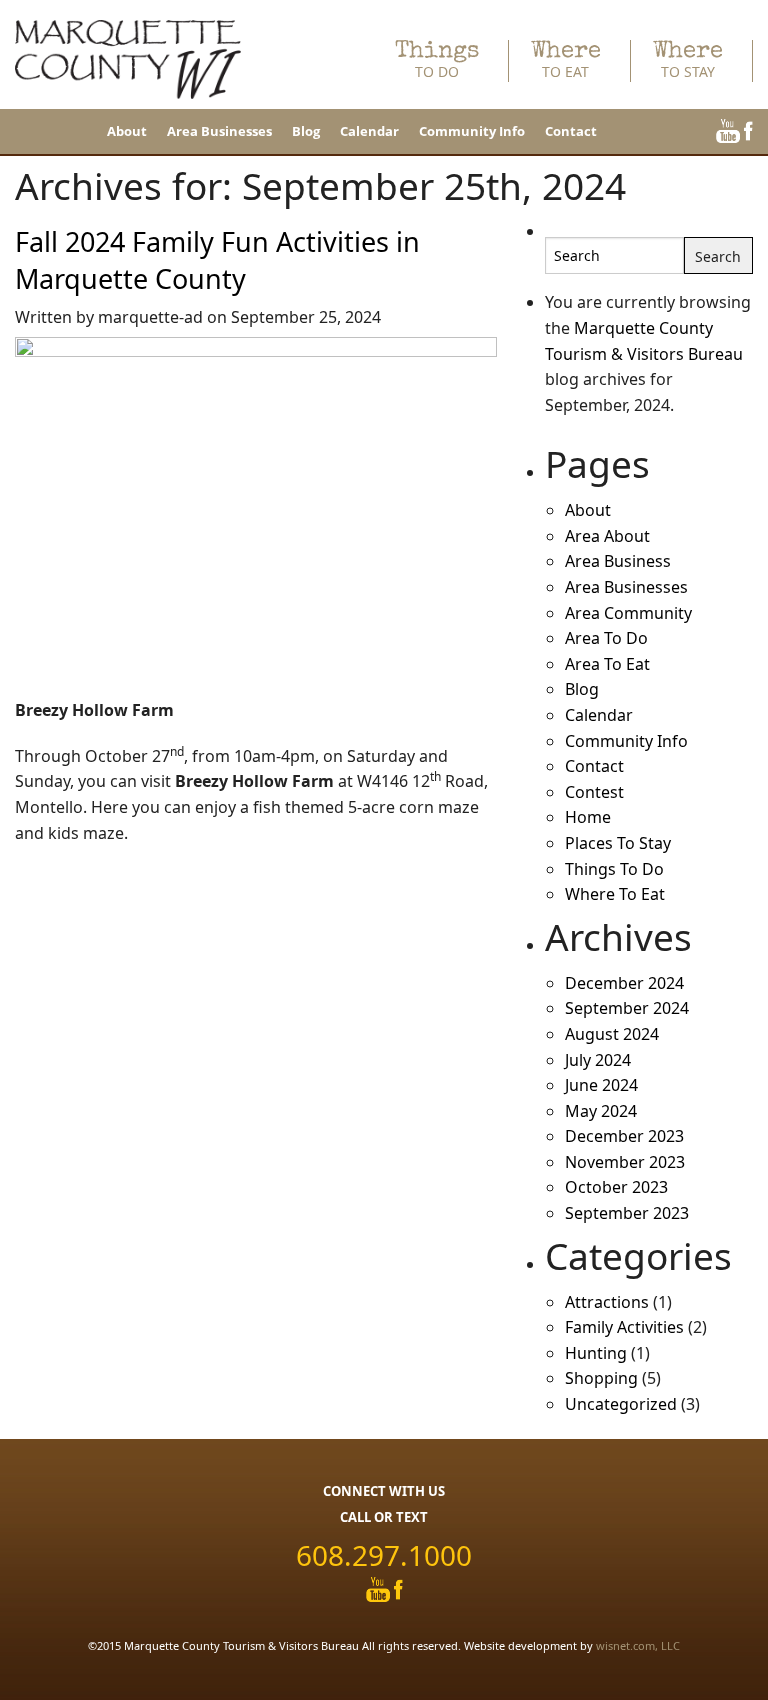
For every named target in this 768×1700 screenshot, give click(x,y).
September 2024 (627, 1008)
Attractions (607, 1302)
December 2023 (624, 1136)
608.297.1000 (384, 1555)
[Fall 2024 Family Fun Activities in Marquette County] (256, 516)
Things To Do (614, 869)
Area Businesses (219, 131)
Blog (306, 131)
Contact (571, 131)
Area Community (628, 613)
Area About (607, 536)
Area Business (618, 561)
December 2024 (624, 983)
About (127, 131)
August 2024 (612, 1034)
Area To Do (606, 638)
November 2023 (625, 1162)
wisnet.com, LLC (638, 1645)
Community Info (472, 131)
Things (437, 60)
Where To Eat (615, 894)
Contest (594, 792)
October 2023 (616, 1187)
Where (566, 60)
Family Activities (624, 1327)
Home (588, 817)
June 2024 (601, 1085)
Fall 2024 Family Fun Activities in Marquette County (217, 260)
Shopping (601, 1378)
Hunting (596, 1353)
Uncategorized (621, 1404)
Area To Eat (607, 664)
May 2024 (601, 1111)
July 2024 (598, 1060)
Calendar (369, 131)
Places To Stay (618, 843)
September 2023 (627, 1213)
